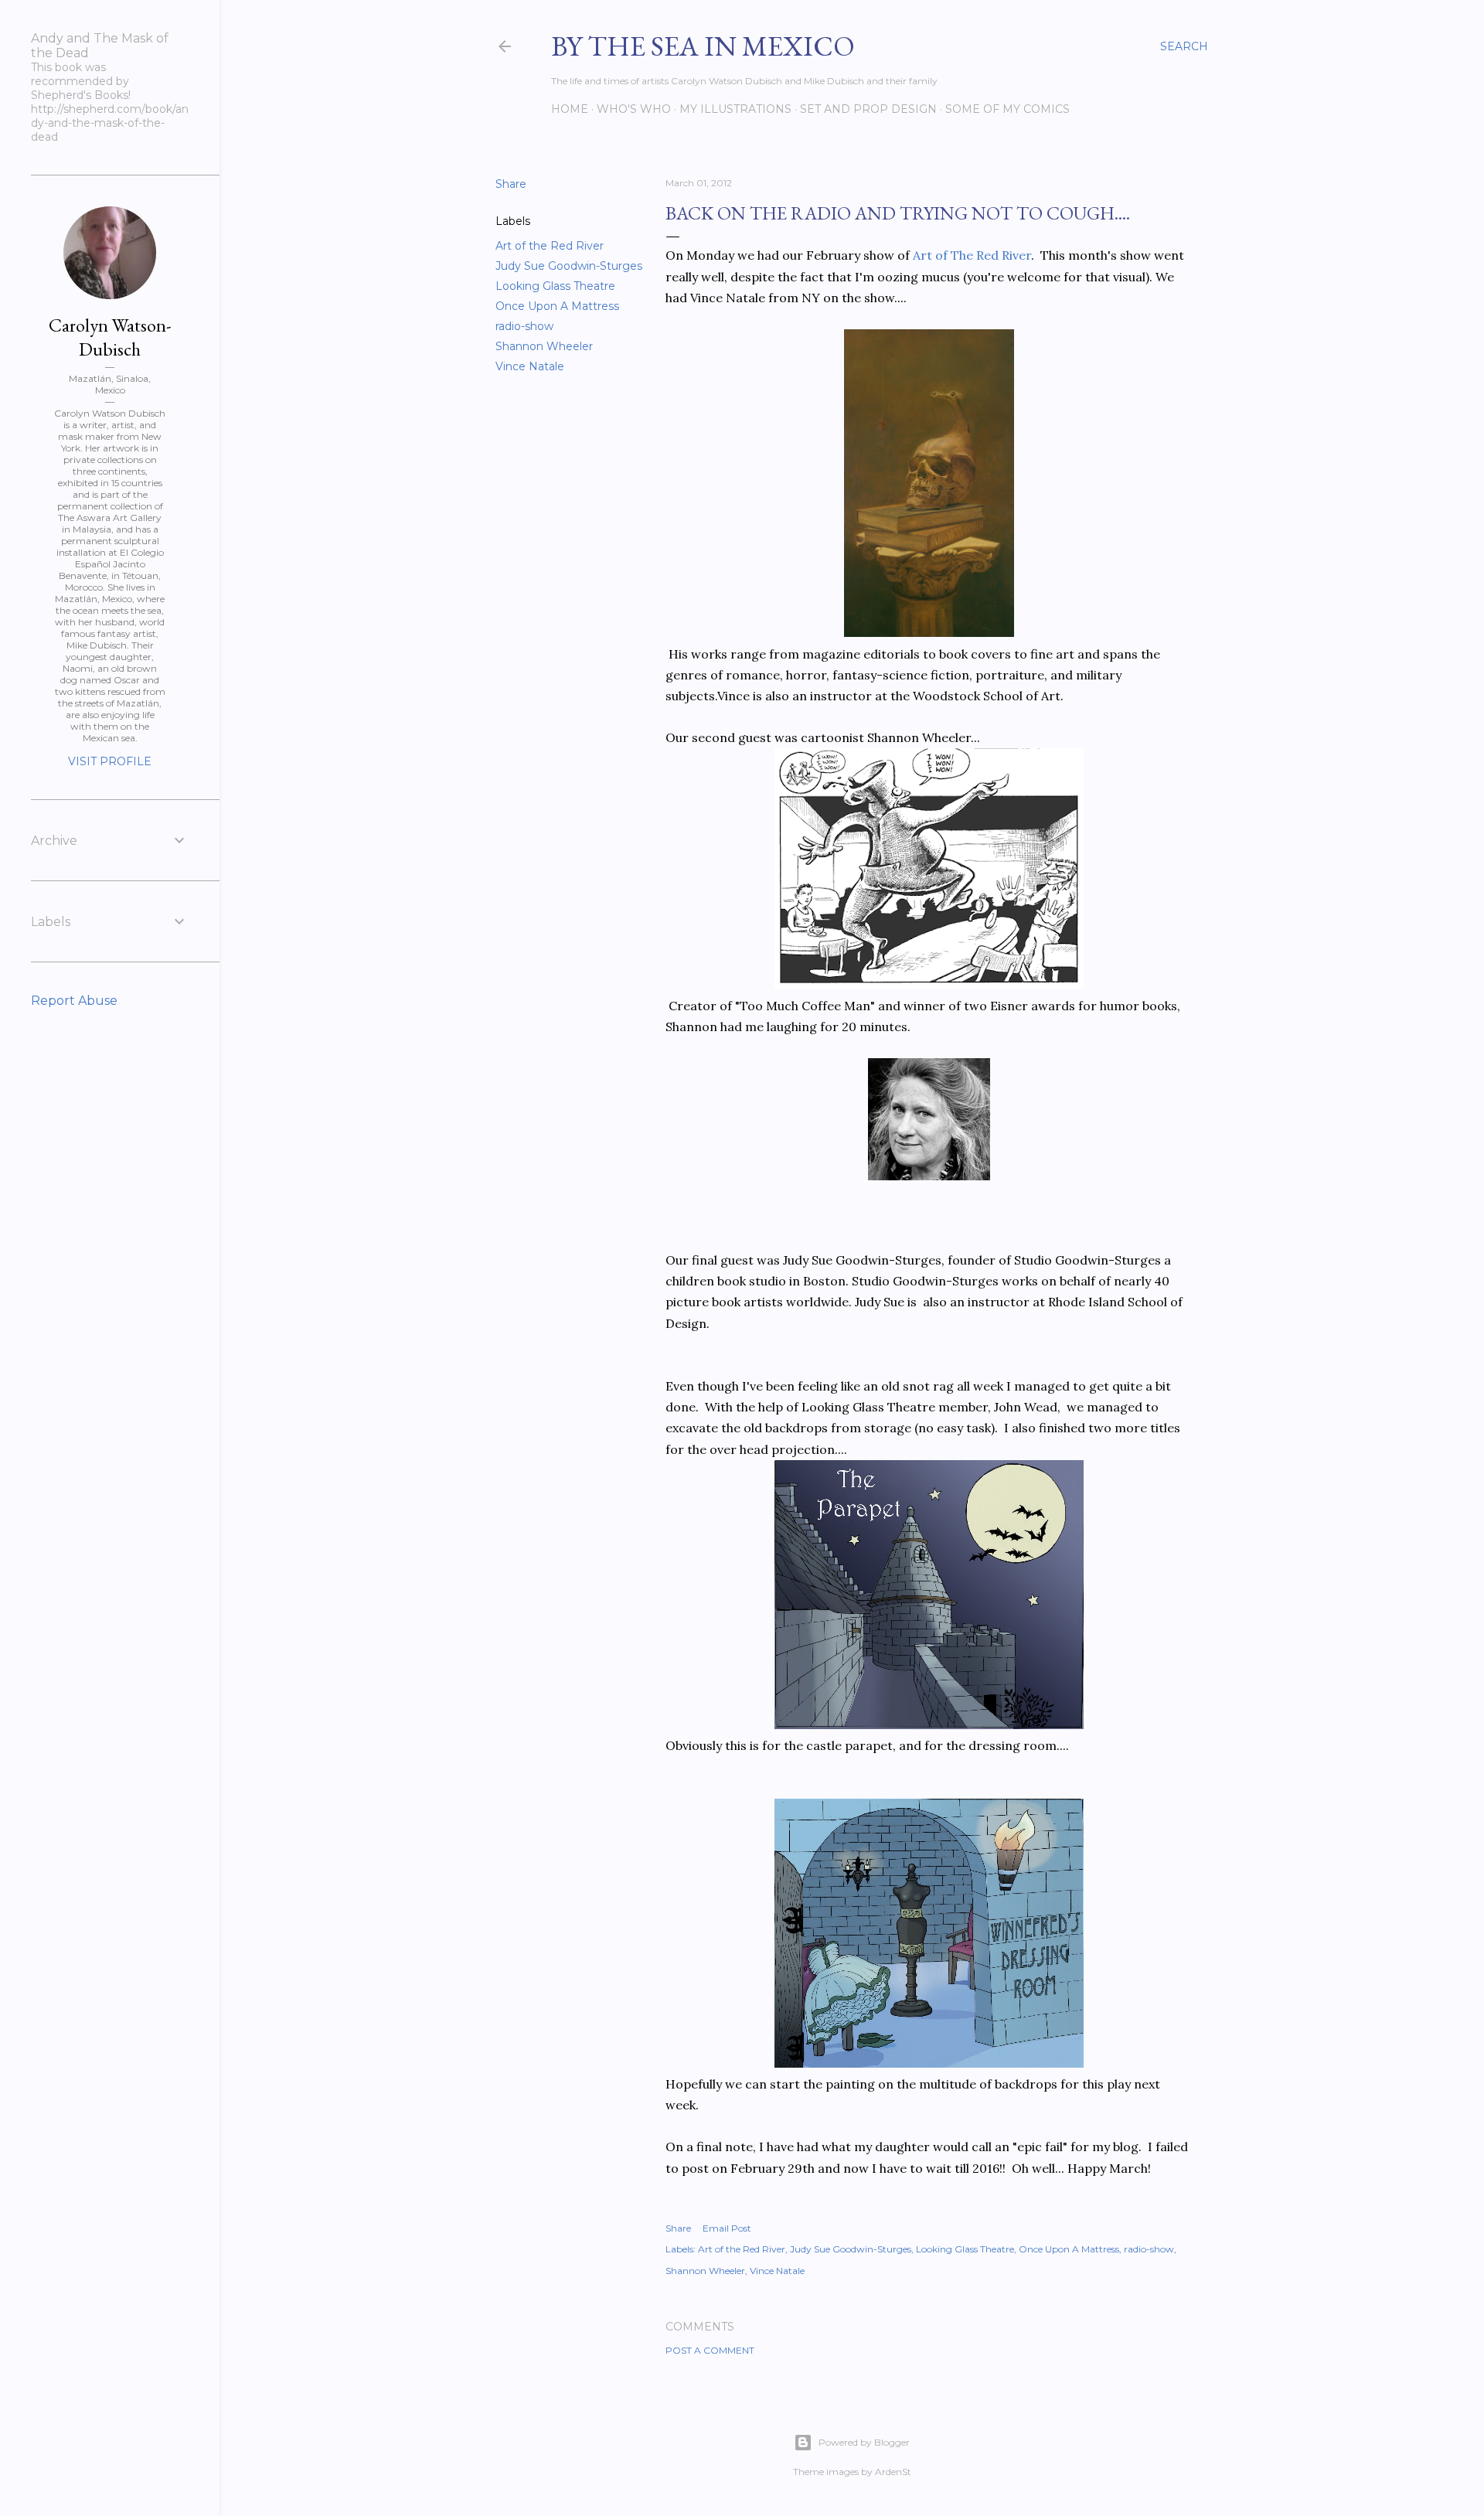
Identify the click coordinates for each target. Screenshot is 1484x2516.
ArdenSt (893, 2472)
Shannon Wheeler (544, 346)
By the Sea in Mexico (703, 46)
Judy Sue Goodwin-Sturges (569, 266)
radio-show (524, 326)
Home (570, 109)
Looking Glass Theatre (555, 286)
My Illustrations (735, 109)
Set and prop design (868, 109)
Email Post (727, 2228)
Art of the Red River (550, 246)
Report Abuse (74, 1001)
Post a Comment (710, 2350)
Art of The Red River (970, 255)
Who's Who (634, 109)
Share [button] (511, 184)
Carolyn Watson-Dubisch (110, 337)
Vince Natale (530, 366)
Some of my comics (1007, 109)
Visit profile (110, 761)
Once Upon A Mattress (557, 306)
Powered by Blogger (864, 2442)
